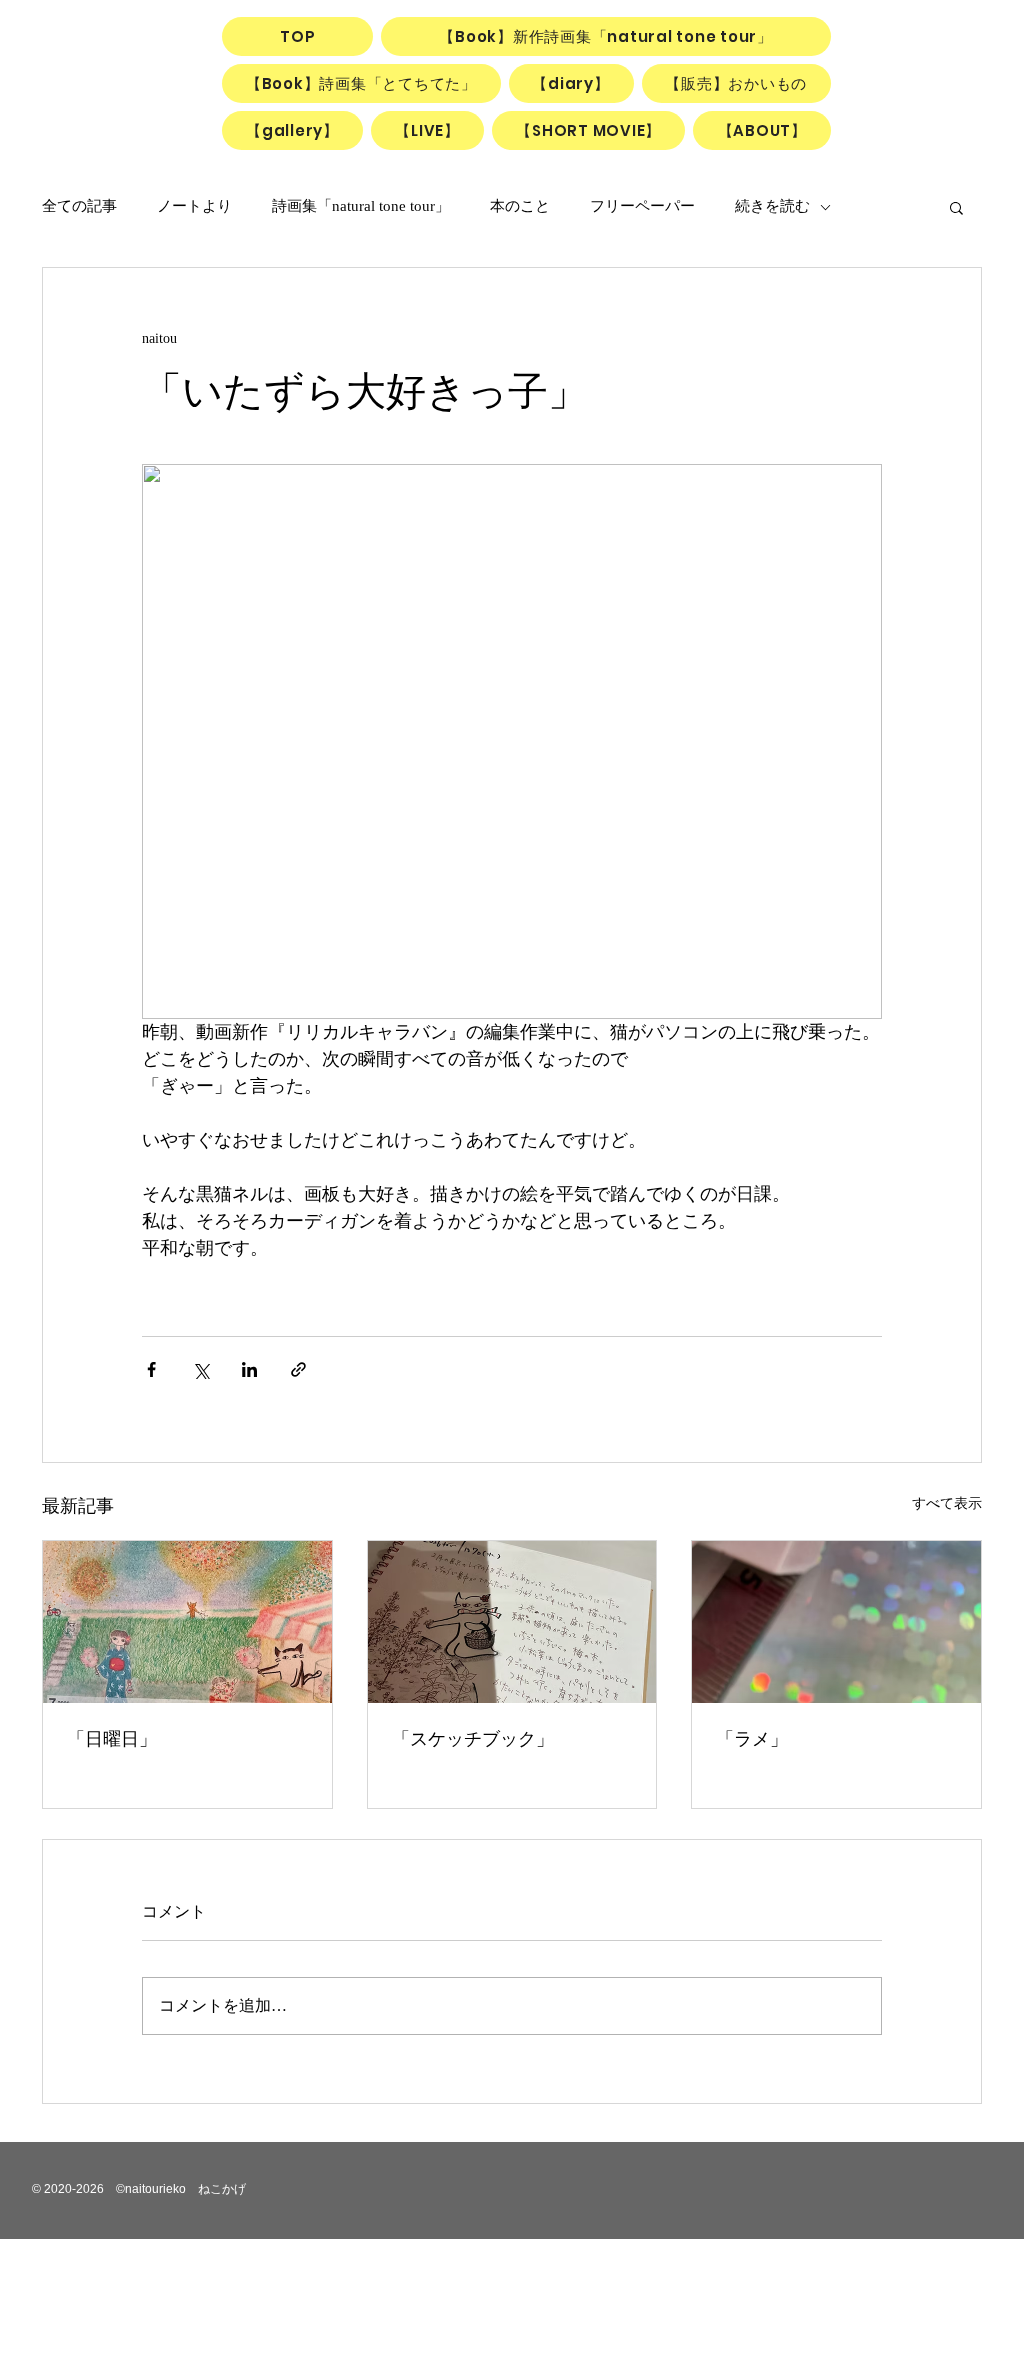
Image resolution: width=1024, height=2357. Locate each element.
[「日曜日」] (187, 1622)
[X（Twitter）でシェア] (200, 1369)
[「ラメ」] (836, 1622)
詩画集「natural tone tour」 (361, 206)
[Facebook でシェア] (151, 1369)
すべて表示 (947, 1503)
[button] (956, 207)
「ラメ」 (752, 1739)
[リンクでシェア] (298, 1369)
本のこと (520, 206)
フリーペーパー (642, 206)
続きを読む (772, 206)
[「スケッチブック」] (512, 1622)
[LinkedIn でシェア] (249, 1369)
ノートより (194, 206)
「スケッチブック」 (473, 1739)
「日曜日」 (112, 1739)
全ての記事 (79, 206)
